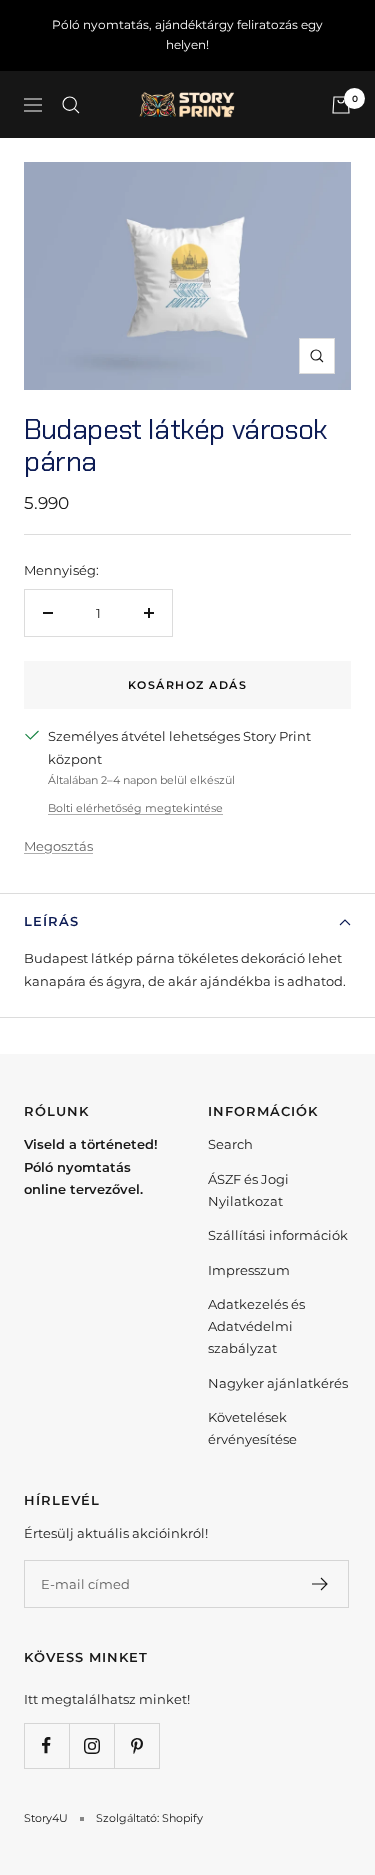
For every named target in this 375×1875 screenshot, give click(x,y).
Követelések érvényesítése (252, 1428)
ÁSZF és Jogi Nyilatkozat (248, 1190)
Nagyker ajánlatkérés (278, 1383)
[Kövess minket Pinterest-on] (136, 1745)
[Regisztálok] (320, 1584)
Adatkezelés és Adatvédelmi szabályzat (256, 1326)
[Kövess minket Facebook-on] (46, 1745)
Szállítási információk (278, 1235)
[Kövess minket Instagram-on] (91, 1745)
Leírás (51, 921)
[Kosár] (341, 105)
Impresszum (249, 1270)
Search (230, 1144)
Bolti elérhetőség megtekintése (135, 808)
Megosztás (58, 846)
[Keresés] (71, 105)
